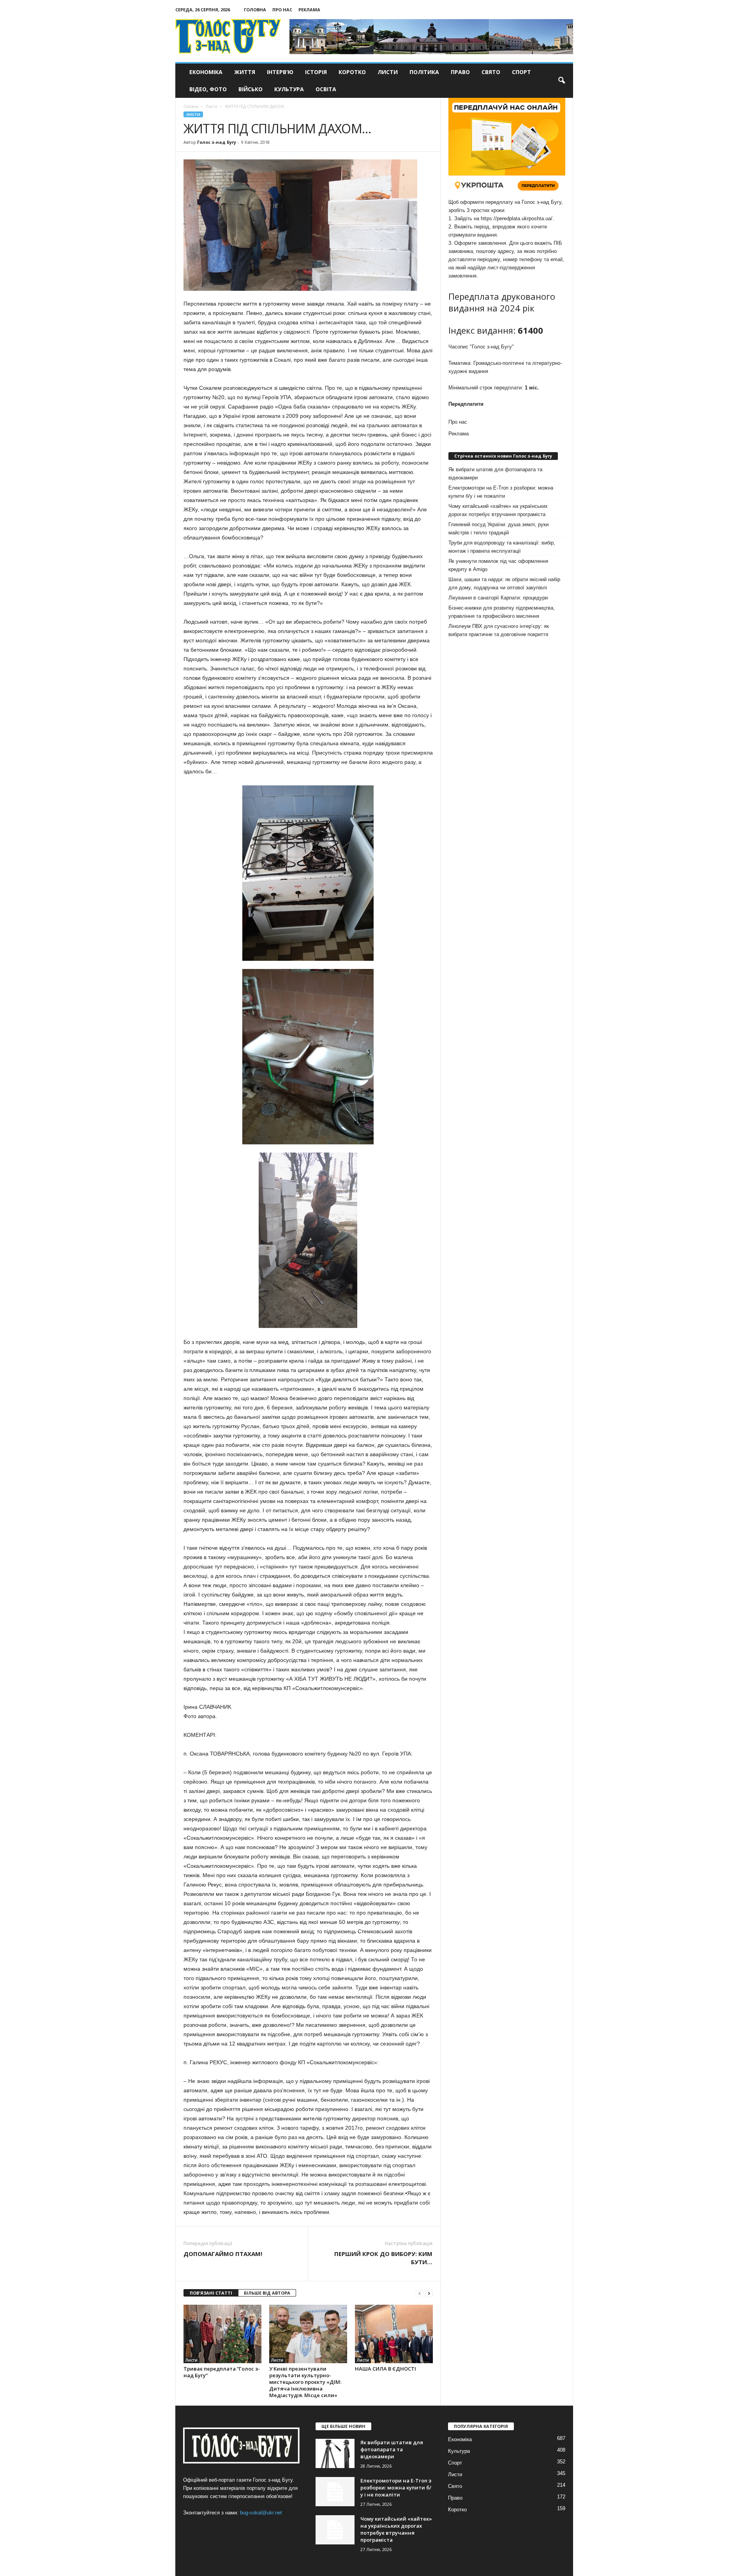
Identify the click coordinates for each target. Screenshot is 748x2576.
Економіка (206, 72)
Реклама (309, 10)
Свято (491, 72)
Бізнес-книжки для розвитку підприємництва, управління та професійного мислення (502, 612)
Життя (245, 72)
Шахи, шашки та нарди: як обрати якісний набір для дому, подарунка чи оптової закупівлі (504, 583)
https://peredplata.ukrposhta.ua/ (517, 218)
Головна (255, 10)
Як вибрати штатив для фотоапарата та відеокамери (495, 474)
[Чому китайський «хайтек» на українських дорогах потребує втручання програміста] (335, 2530)
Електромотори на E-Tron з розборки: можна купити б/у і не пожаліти (501, 492)
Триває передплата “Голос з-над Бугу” (222, 2372)
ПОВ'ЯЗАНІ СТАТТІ (211, 2293)
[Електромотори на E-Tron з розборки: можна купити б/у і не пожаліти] (335, 2492)
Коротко (352, 72)
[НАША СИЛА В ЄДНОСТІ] (394, 2334)
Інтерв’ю (280, 72)
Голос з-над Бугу (217, 142)
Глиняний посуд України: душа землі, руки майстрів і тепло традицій (498, 529)
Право (460, 72)
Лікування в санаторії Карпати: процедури (498, 598)
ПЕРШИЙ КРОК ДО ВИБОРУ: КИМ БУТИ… (383, 2258)
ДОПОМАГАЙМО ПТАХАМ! (223, 2254)
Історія (316, 72)
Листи (388, 72)
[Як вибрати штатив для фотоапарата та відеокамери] (335, 2453)
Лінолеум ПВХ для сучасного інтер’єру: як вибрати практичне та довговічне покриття (499, 630)
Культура (289, 89)
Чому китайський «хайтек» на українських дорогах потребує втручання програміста (498, 510)
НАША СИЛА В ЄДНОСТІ (385, 2369)
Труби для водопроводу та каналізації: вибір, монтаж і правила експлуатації (502, 547)
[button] (561, 81)
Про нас (282, 10)
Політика (424, 72)
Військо (251, 89)
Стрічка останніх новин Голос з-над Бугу (503, 456)
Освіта (326, 89)
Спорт (521, 72)
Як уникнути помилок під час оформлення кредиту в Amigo (498, 565)
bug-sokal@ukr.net (261, 2513)
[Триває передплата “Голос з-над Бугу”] (222, 2334)
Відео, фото (208, 89)
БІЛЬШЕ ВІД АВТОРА (267, 2293)
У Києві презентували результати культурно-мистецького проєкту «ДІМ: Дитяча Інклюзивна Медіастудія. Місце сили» (305, 2382)
